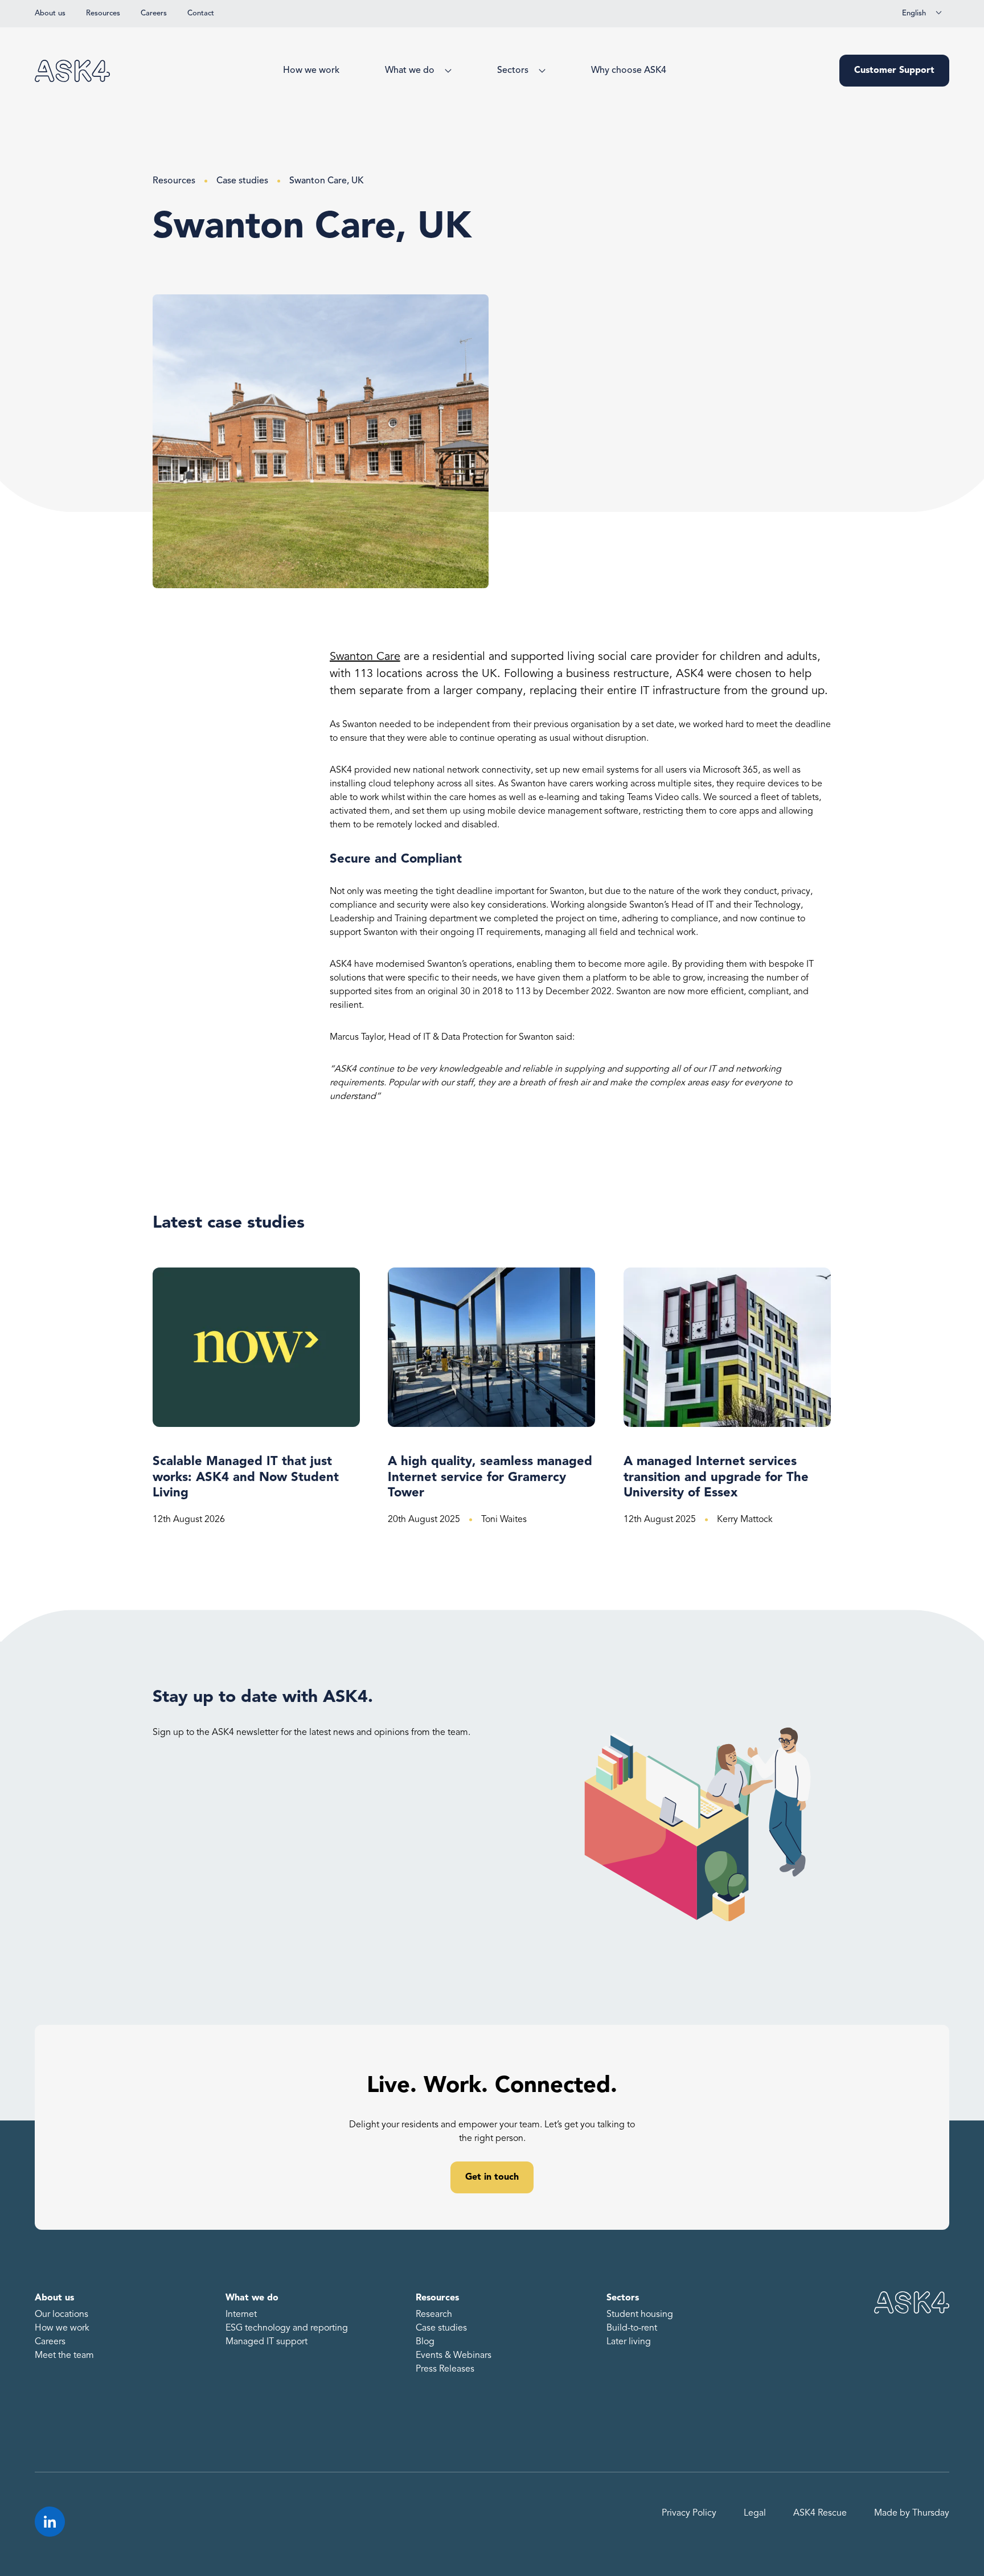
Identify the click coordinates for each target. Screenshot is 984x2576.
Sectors (513, 71)
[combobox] (922, 14)
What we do (410, 71)
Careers (154, 13)
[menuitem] (311, 71)
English (914, 13)
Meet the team (64, 2356)
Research (434, 2315)
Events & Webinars (454, 2356)
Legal (755, 2513)
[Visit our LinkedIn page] (50, 2522)
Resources (103, 13)
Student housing (640, 2315)
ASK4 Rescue (820, 2513)
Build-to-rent (632, 2328)
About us (50, 13)
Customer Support (894, 71)
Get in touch (492, 2177)
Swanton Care (365, 657)
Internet (241, 2315)
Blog (425, 2342)
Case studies (242, 181)
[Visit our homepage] (72, 71)
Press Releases (445, 2369)
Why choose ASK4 (629, 71)
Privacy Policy (689, 2513)
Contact (201, 13)
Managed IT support (266, 2342)
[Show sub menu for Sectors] (540, 71)
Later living (629, 2342)
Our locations (61, 2315)
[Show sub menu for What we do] (446, 71)
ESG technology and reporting (287, 2328)
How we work (311, 71)
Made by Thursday (912, 2513)
